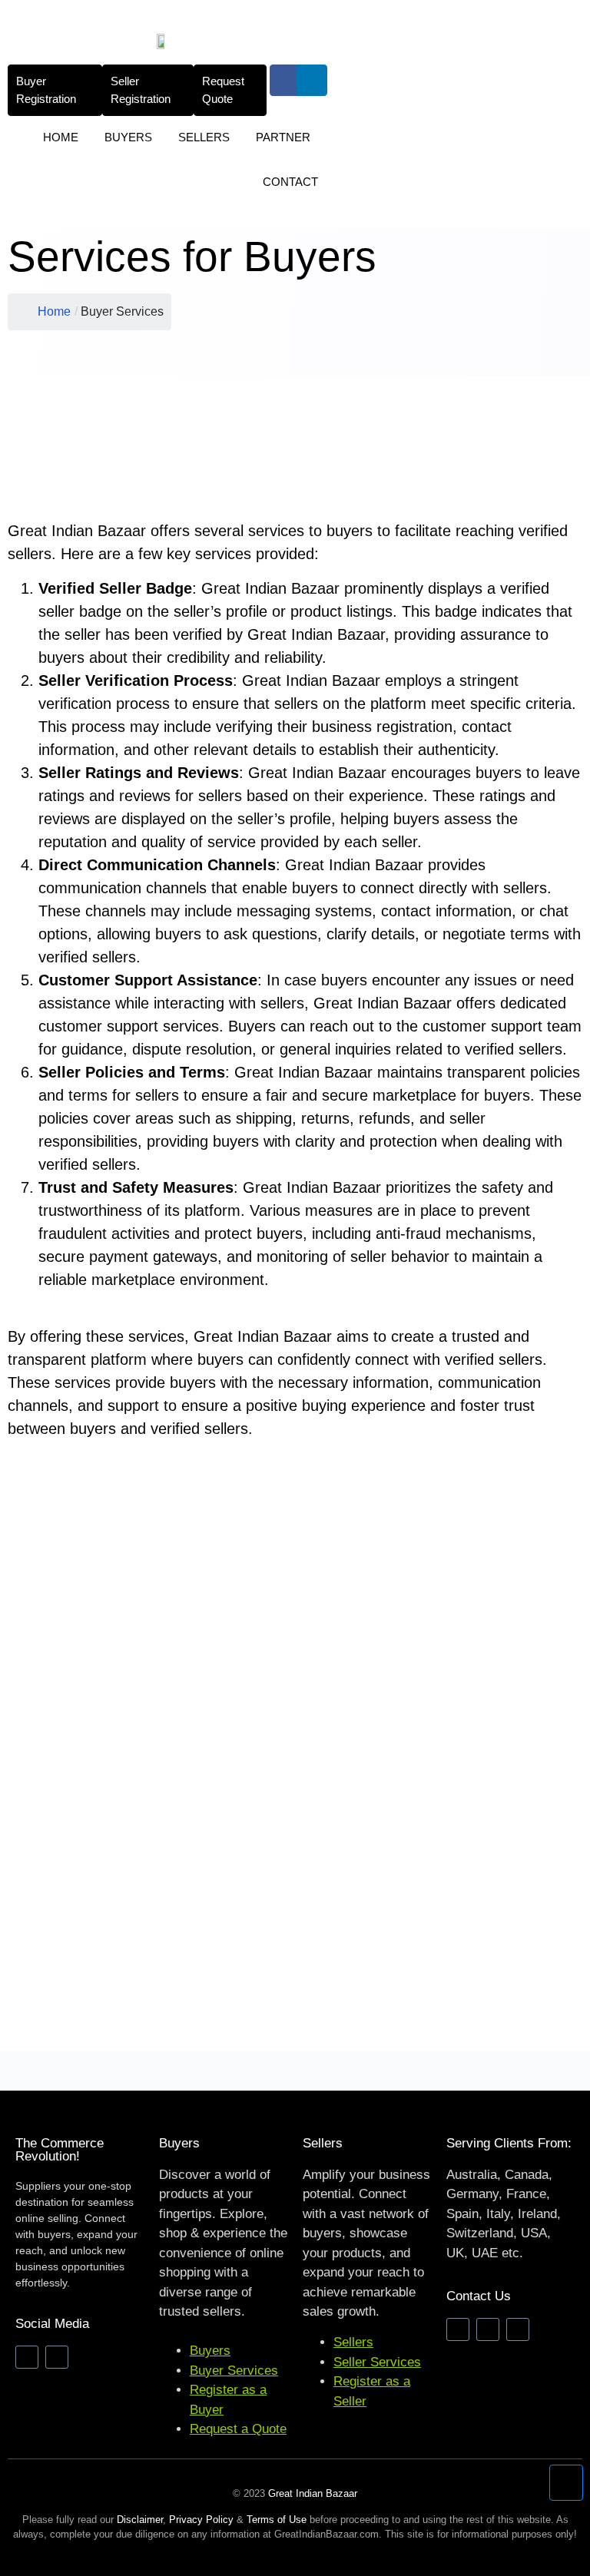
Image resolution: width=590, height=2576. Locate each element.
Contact (290, 182)
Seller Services (377, 2362)
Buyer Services (234, 2371)
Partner (283, 137)
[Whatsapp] (518, 2329)
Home (61, 137)
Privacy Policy (201, 2520)
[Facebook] (285, 80)
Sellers (204, 137)
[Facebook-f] (27, 2357)
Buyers (128, 137)
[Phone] (488, 2329)
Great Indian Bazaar (313, 2493)
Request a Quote (238, 2429)
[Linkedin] (312, 80)
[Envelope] (458, 2329)
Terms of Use (277, 2520)
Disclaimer (140, 2520)
